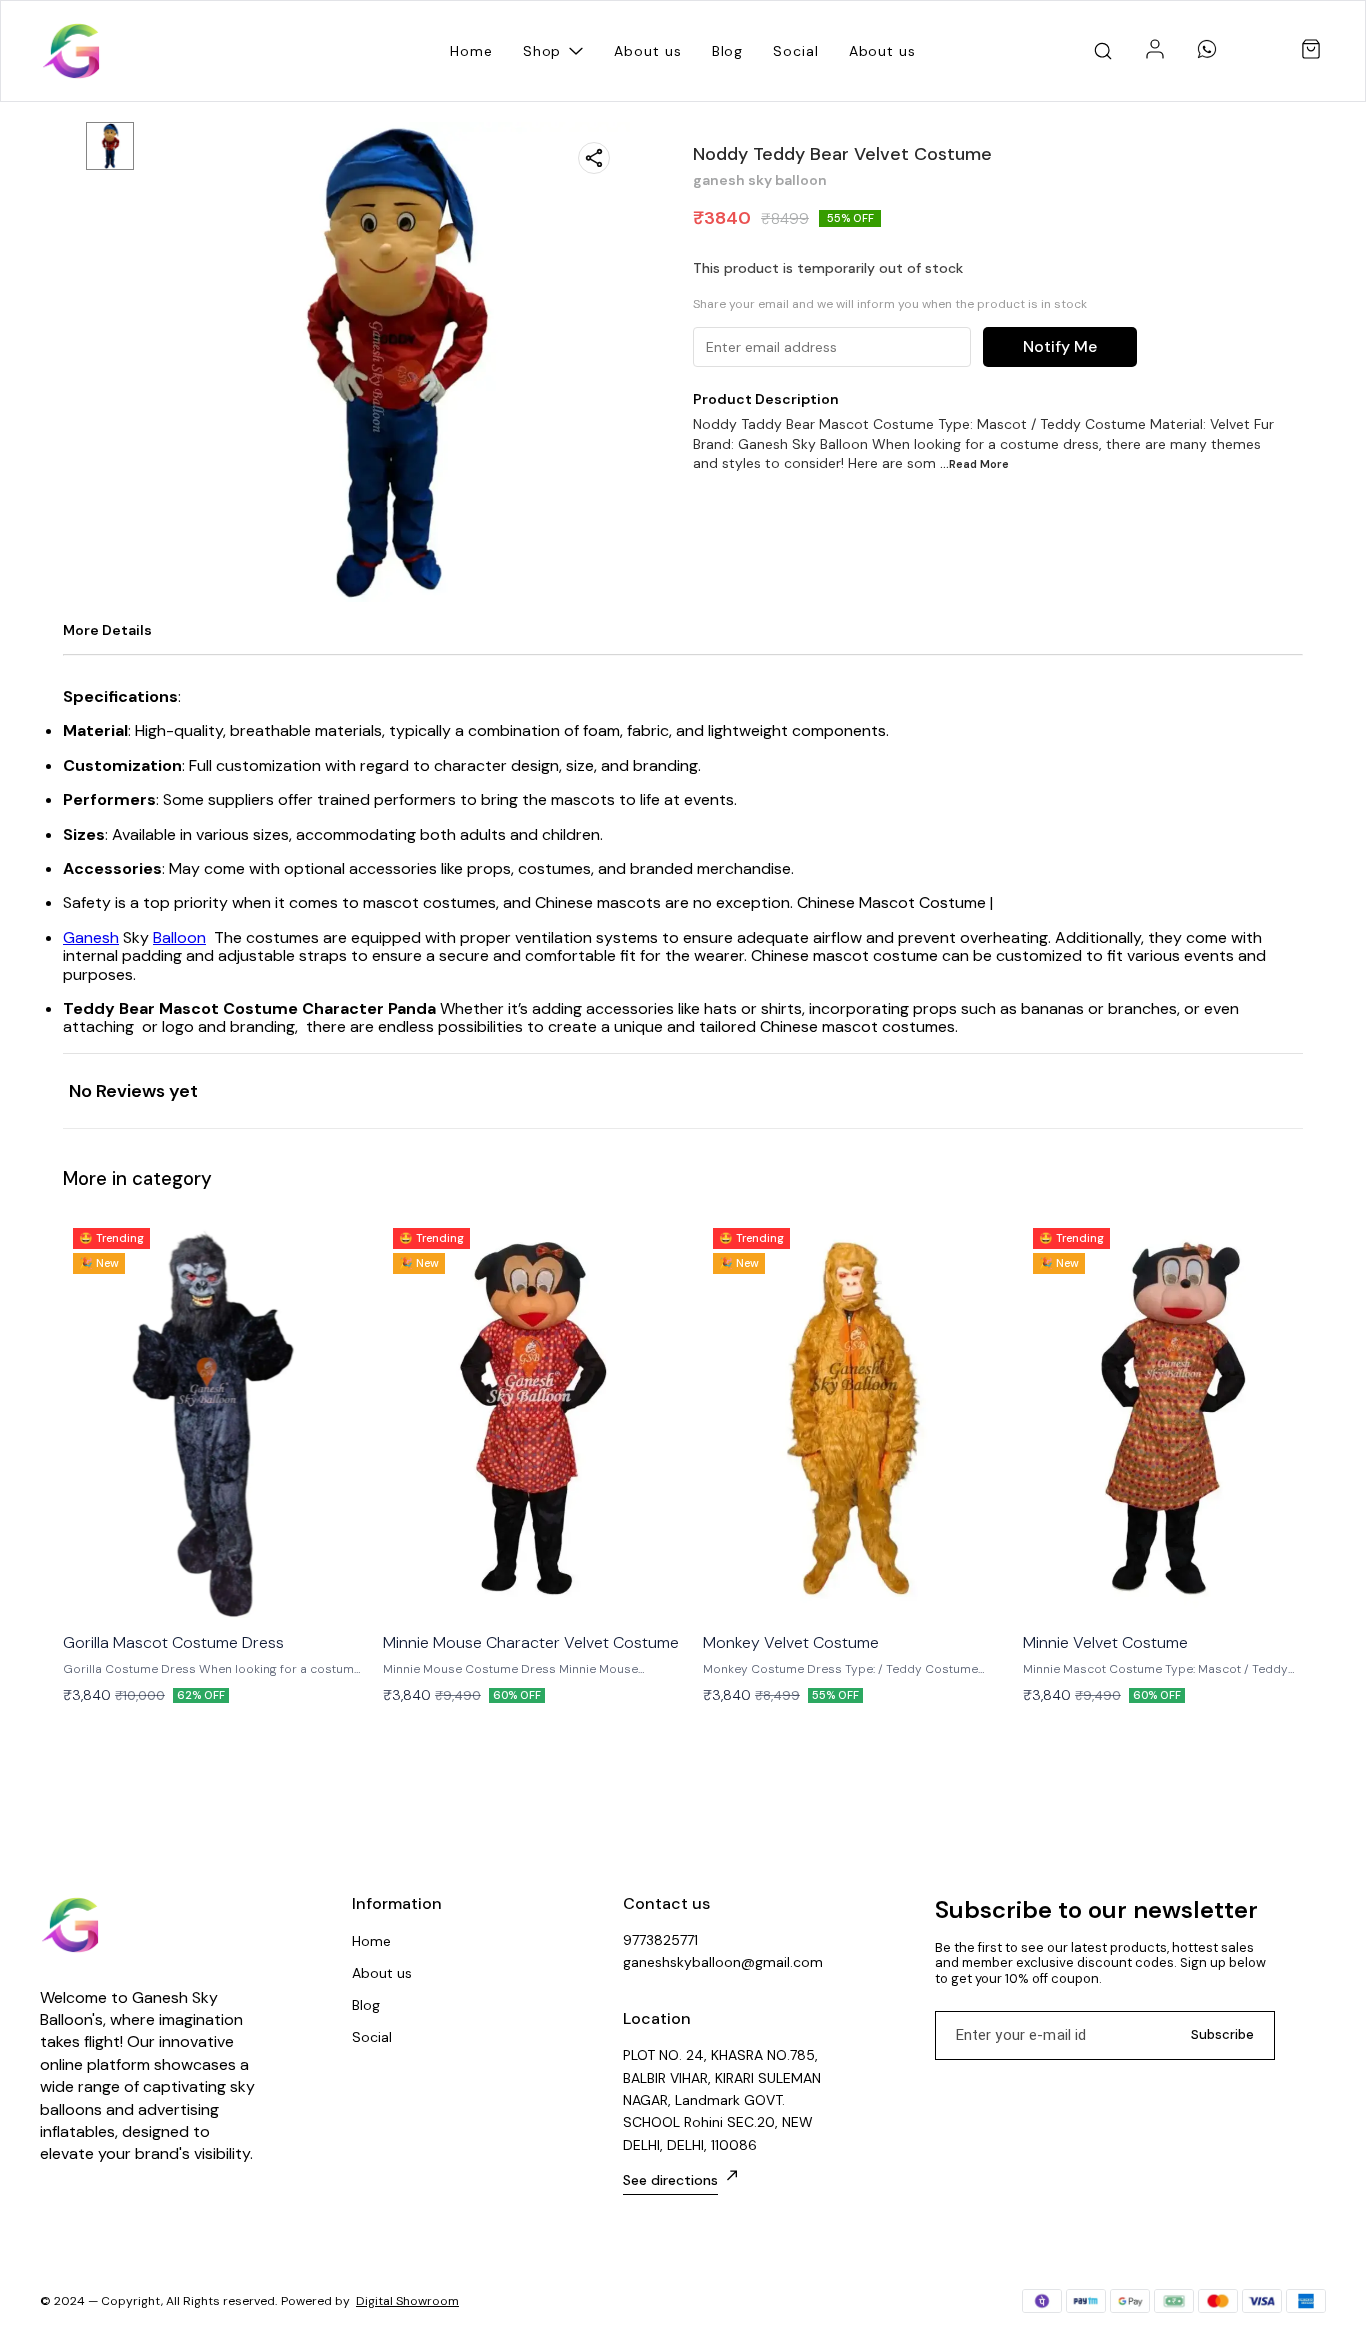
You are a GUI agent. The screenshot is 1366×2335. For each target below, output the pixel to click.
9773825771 (660, 1940)
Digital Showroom (407, 2301)
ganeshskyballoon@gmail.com (723, 1962)
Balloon (179, 937)
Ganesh (91, 937)
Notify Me (1060, 346)
